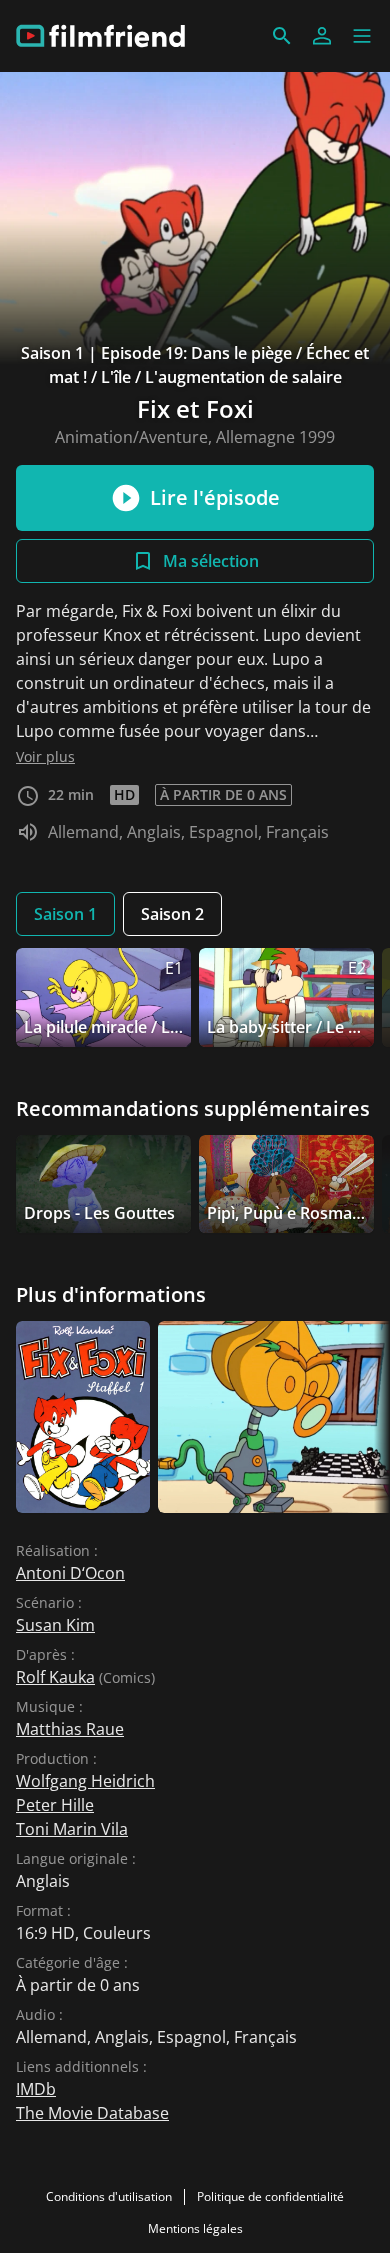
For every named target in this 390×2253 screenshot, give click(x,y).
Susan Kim (55, 1625)
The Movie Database (92, 2113)
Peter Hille (55, 1805)
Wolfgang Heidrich (85, 1781)
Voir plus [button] (45, 756)
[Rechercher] (282, 36)
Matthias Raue (70, 1729)
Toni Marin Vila (72, 1829)
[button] (362, 36)
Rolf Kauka (55, 1677)
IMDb (36, 2089)
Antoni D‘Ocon (70, 1573)
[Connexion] (322, 36)
